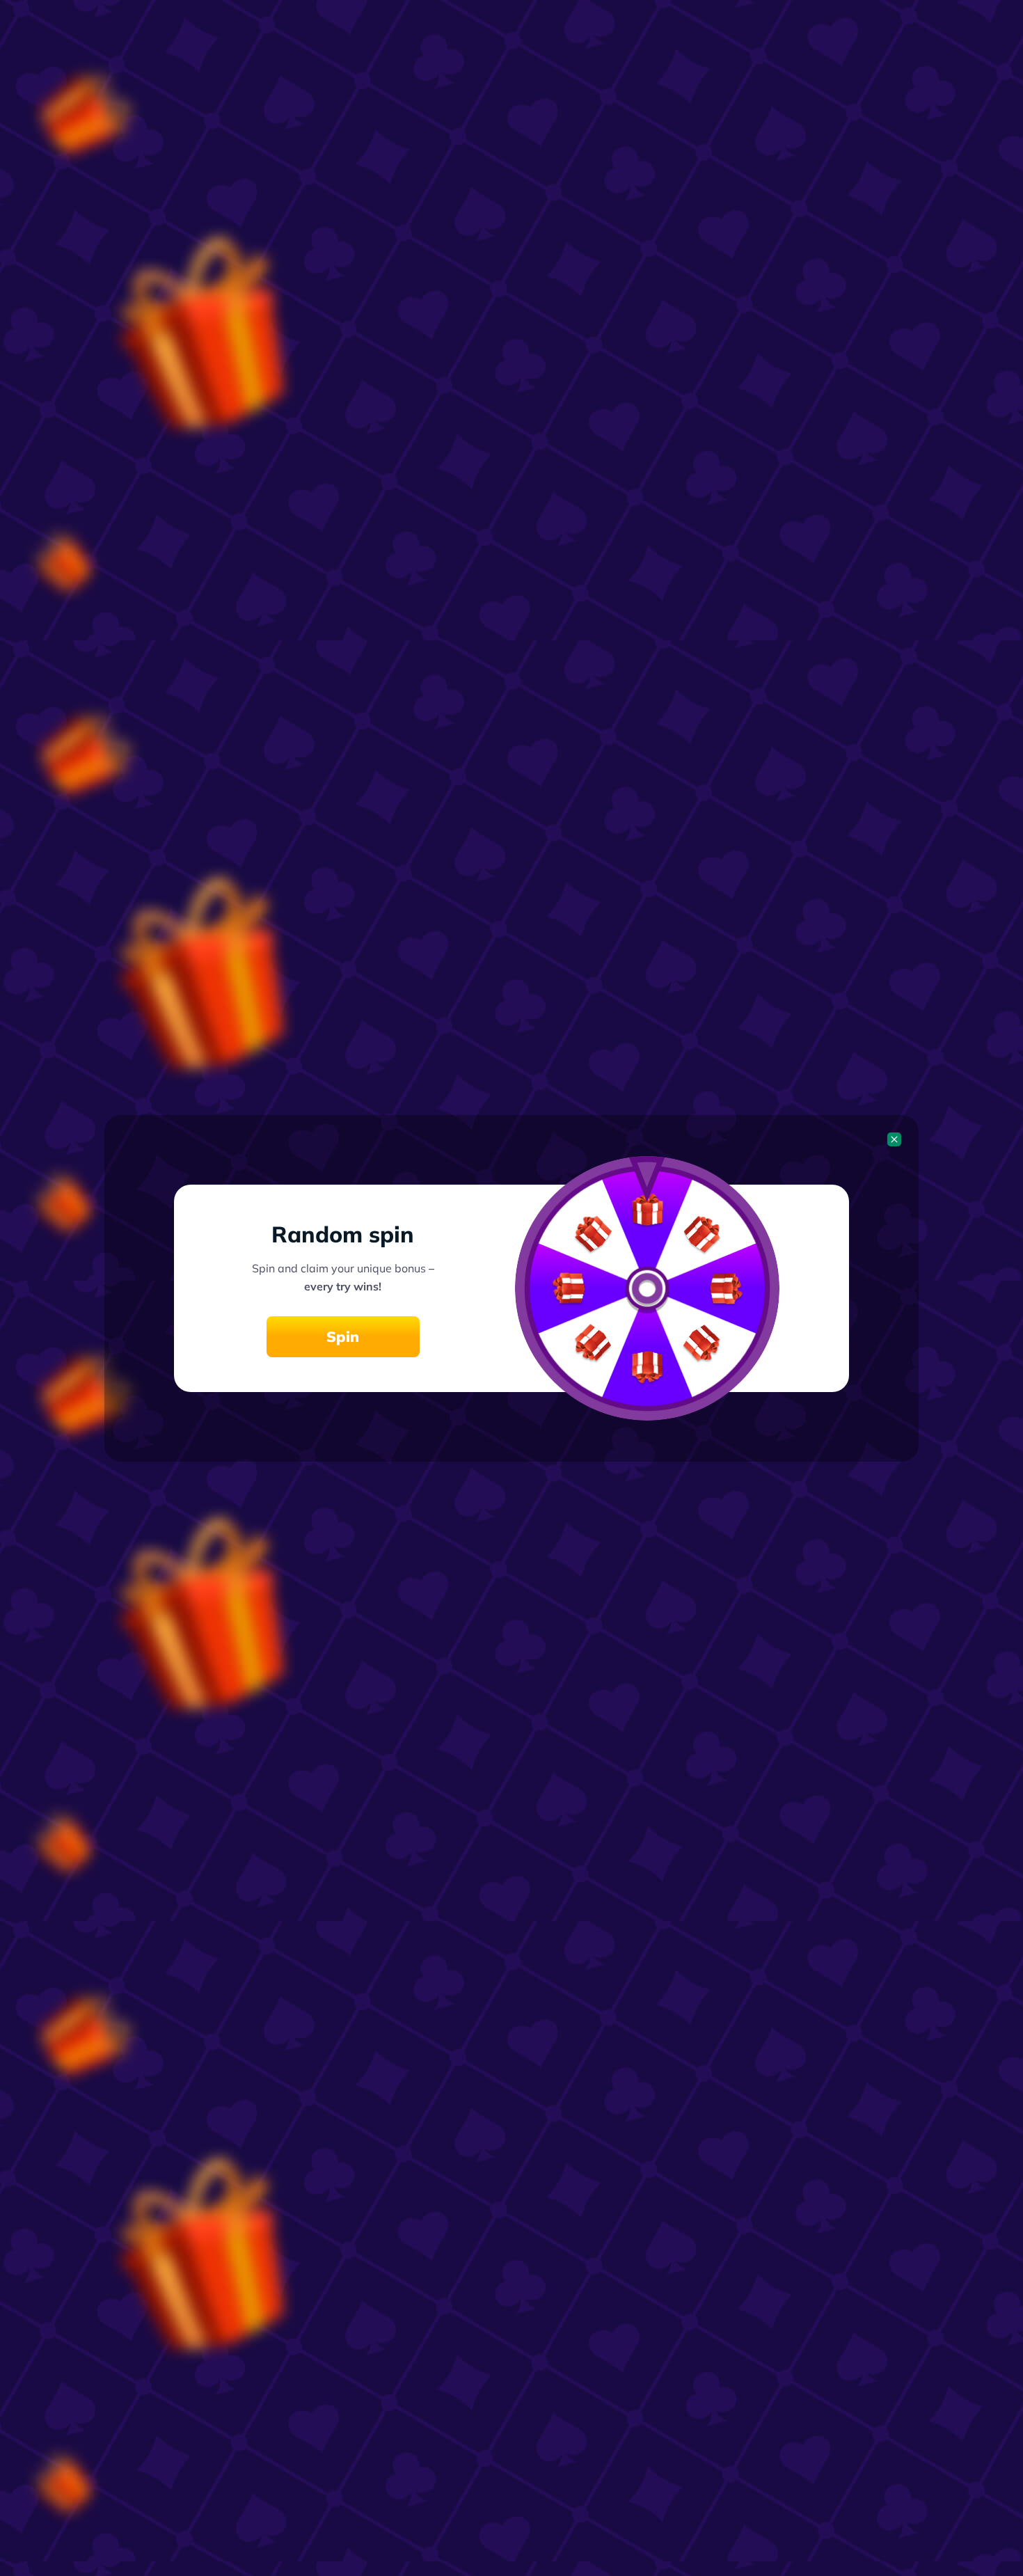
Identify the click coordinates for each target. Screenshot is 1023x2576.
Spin (343, 1336)
